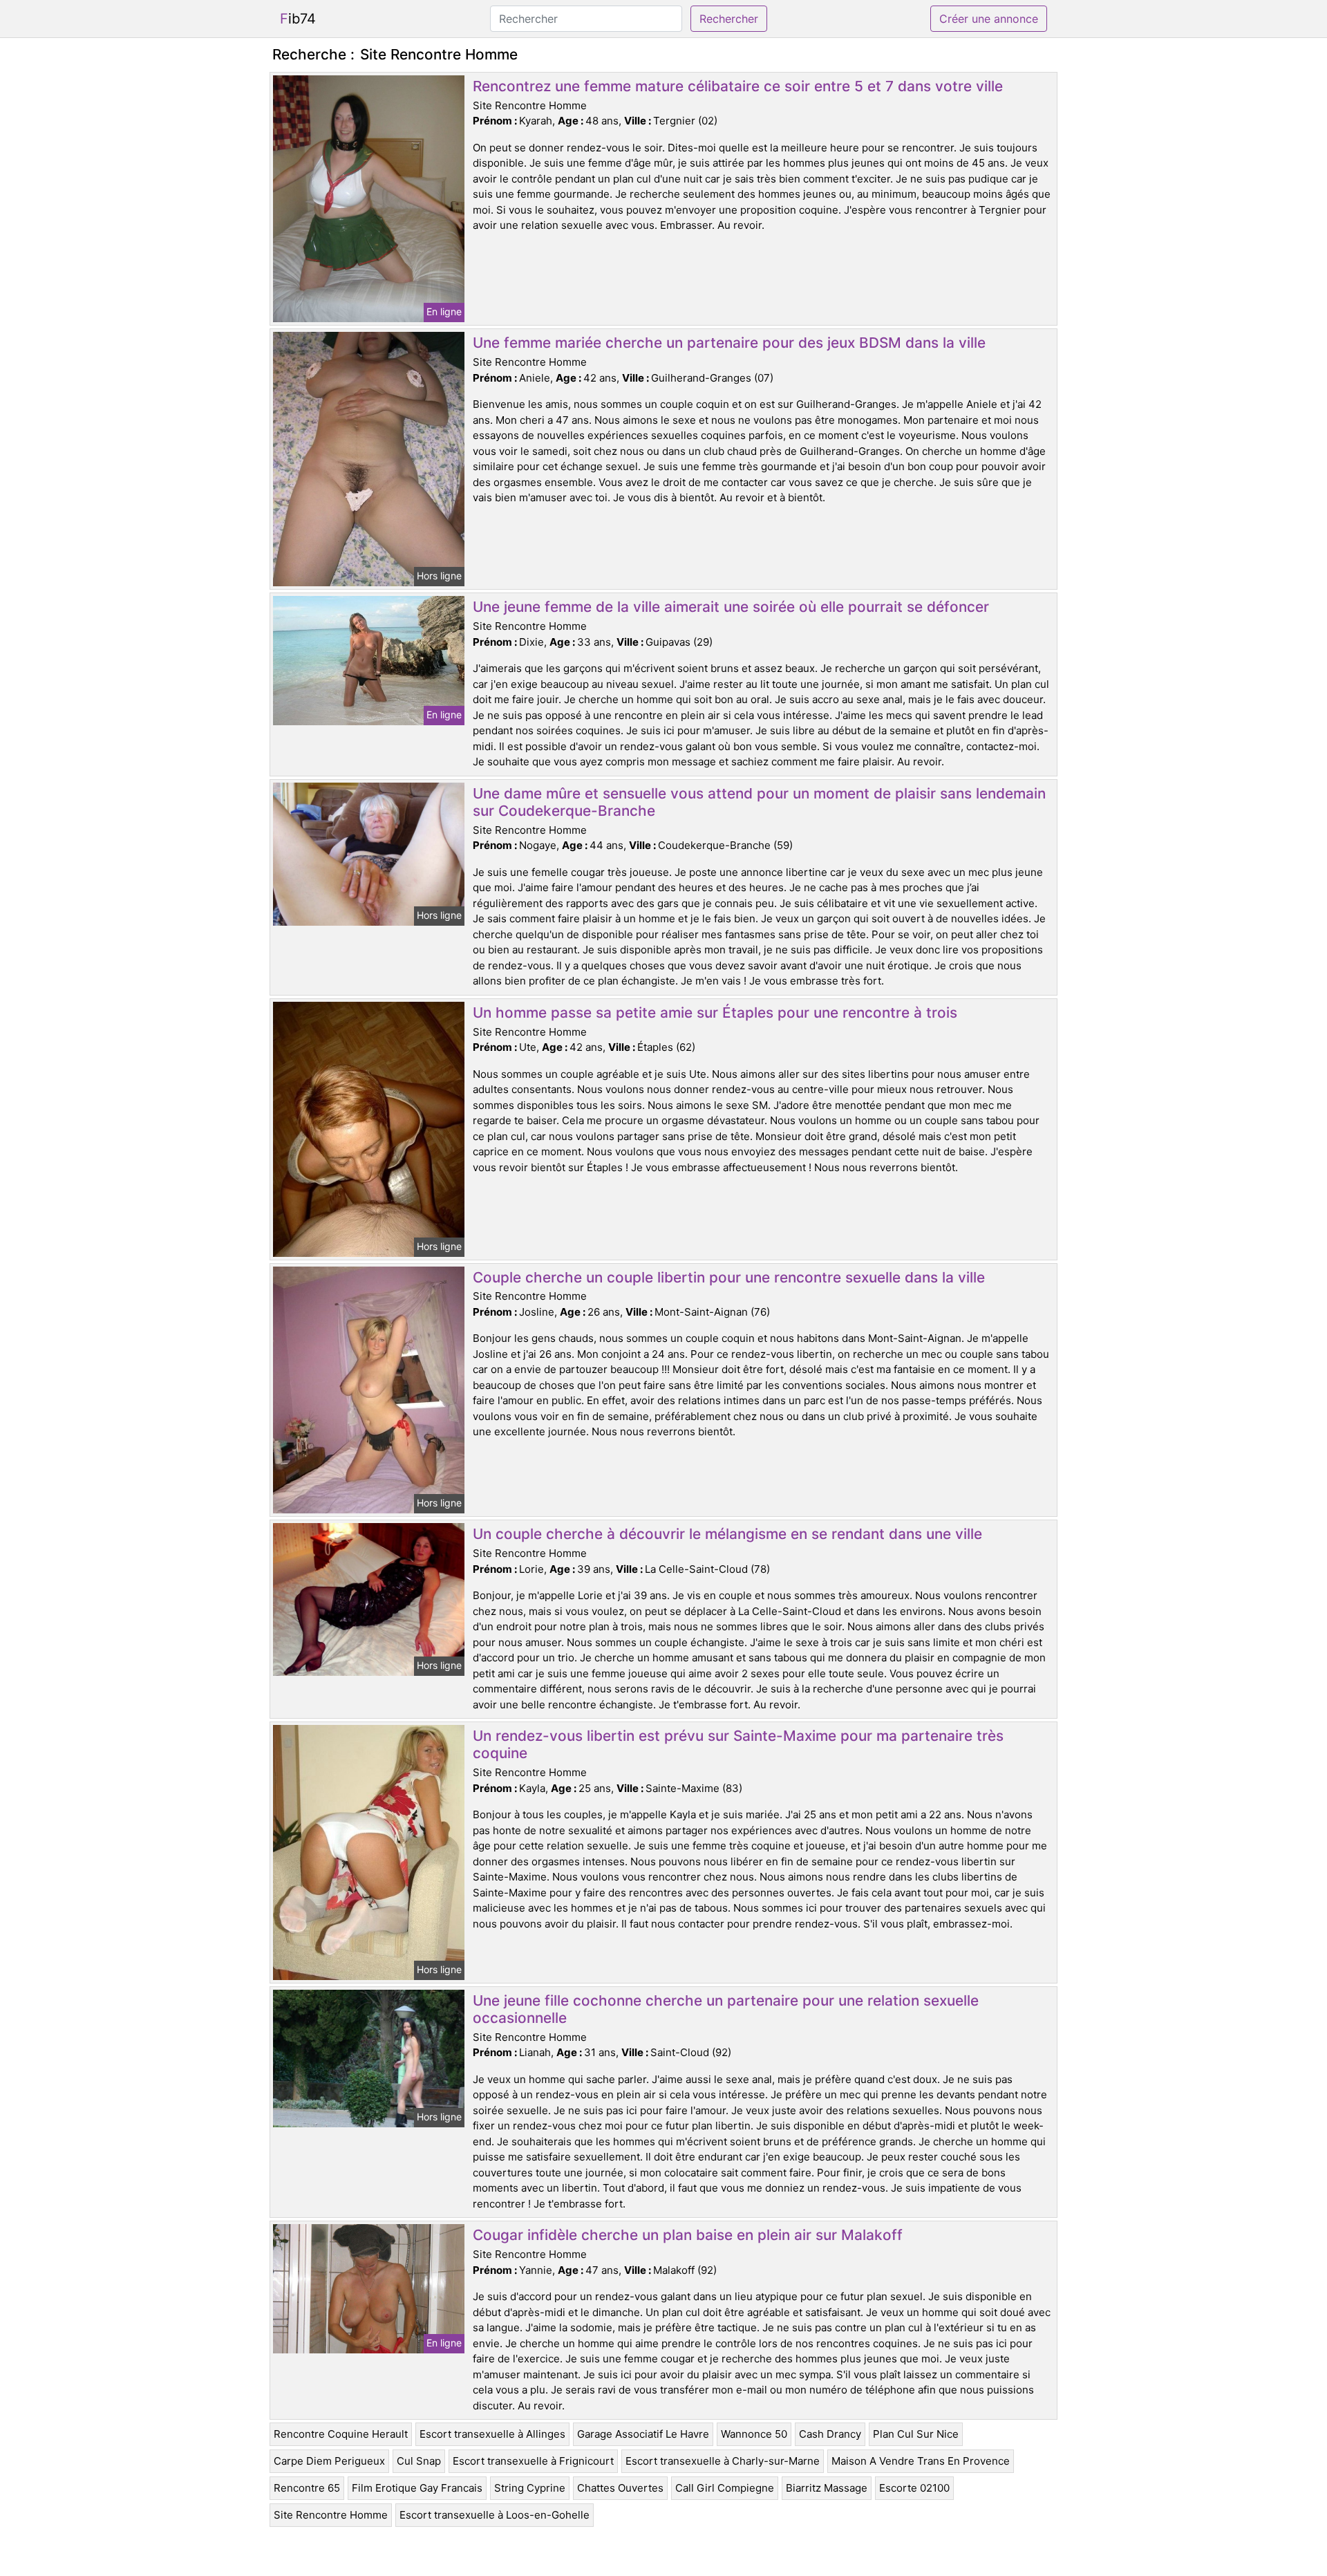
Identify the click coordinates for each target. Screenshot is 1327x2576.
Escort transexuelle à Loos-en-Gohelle (495, 2515)
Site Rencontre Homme (331, 2515)
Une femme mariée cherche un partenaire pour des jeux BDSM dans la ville (729, 343)
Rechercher (729, 19)
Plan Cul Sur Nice (916, 2434)
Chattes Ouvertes (620, 2488)
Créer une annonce (989, 19)
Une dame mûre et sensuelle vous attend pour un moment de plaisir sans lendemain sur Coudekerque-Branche (759, 802)
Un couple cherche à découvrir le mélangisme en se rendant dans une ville (727, 1534)
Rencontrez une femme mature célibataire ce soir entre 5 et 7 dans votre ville (738, 86)
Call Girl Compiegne (725, 2488)
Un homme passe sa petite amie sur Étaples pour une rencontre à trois (715, 1012)
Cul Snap (419, 2461)
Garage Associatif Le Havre (643, 2434)
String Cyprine (530, 2488)
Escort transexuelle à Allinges (492, 2434)
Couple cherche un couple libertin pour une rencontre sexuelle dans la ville (729, 1277)
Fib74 (298, 19)
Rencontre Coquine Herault (341, 2434)
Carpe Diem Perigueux (329, 2461)
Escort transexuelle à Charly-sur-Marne (723, 2461)
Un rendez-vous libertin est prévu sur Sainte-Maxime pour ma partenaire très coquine (738, 1744)
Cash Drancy (830, 2434)
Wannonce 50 (754, 2434)
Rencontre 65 (307, 2488)
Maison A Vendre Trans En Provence (921, 2461)
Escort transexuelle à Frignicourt (533, 2461)
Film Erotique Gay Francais (417, 2488)
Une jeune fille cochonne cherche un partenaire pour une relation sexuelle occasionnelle (726, 2009)
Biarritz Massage (827, 2488)
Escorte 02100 (914, 2488)
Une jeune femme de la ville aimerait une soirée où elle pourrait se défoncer (731, 607)
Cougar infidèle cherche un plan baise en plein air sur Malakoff (688, 2235)
